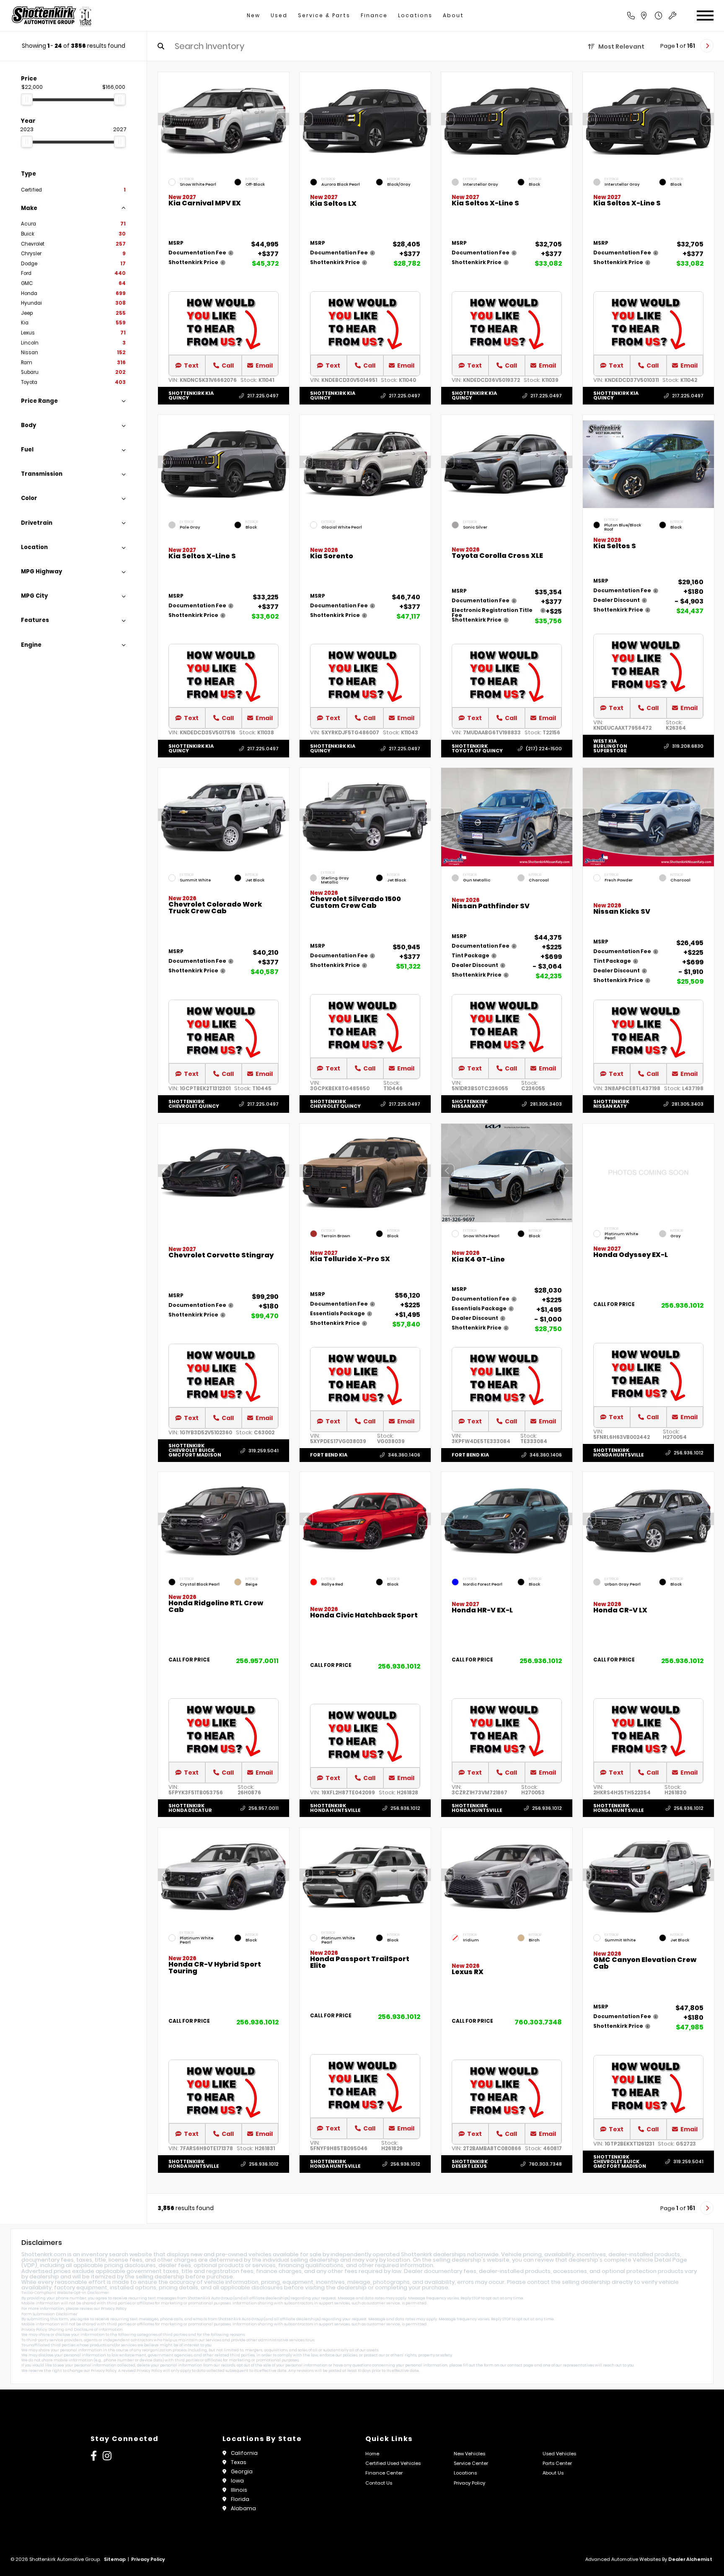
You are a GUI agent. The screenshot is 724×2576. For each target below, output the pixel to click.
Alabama (243, 2508)
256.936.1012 (682, 1305)
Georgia (242, 2471)
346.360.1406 (404, 1455)
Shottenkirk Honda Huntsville (618, 1453)
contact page (520, 2365)
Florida (240, 2499)
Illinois (239, 2490)
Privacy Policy (114, 2309)
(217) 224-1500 (544, 749)
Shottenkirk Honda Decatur (190, 1808)
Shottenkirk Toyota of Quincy (477, 748)
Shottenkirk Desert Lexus (470, 2164)
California (244, 2453)
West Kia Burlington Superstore (610, 746)
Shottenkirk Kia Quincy (191, 395)
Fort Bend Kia (329, 1454)
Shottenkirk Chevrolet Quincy (194, 1104)
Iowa (237, 2481)
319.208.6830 (688, 746)
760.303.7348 (538, 2022)
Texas (239, 2462)
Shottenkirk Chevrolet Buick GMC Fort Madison (195, 1450)
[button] (283, 119)
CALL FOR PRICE (614, 1305)
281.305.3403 (546, 1104)
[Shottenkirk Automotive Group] (51, 16)
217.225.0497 (263, 396)
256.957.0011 (257, 1661)
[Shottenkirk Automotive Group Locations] (653, 16)
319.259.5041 (264, 1450)
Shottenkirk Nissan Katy (470, 1104)
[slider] (27, 99)
